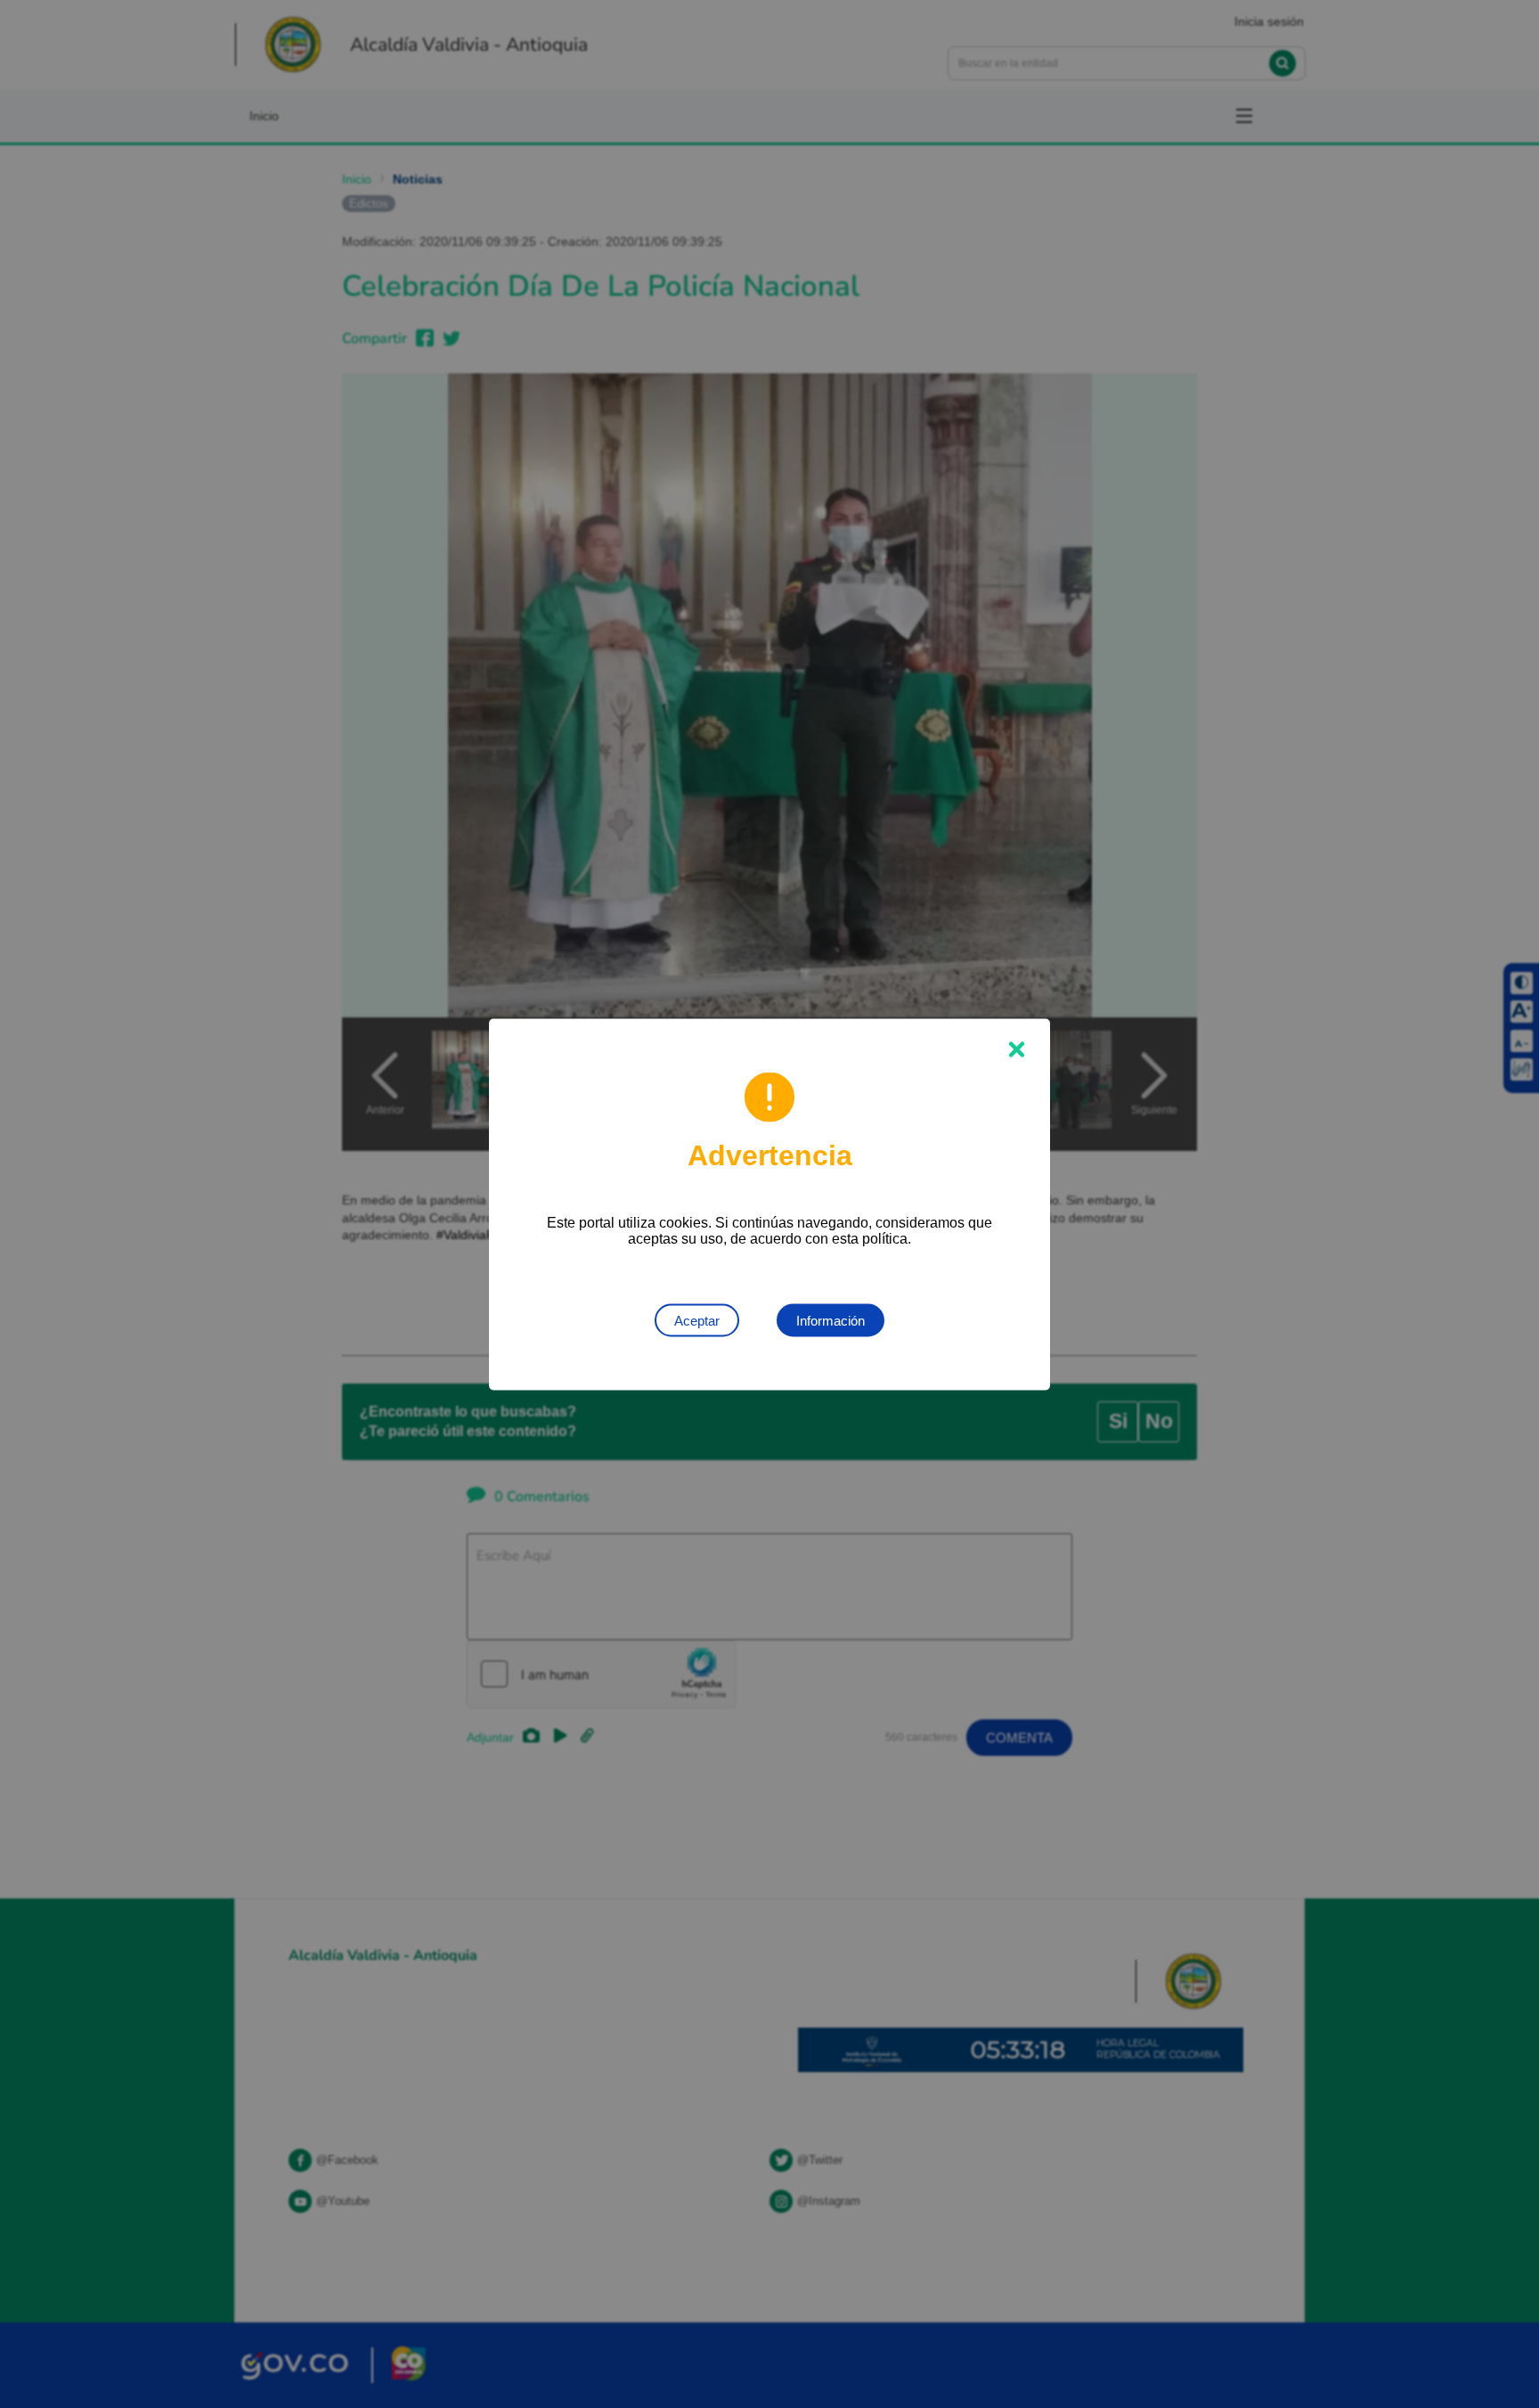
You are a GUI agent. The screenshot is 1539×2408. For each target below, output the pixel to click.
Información (831, 1320)
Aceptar (697, 1320)
